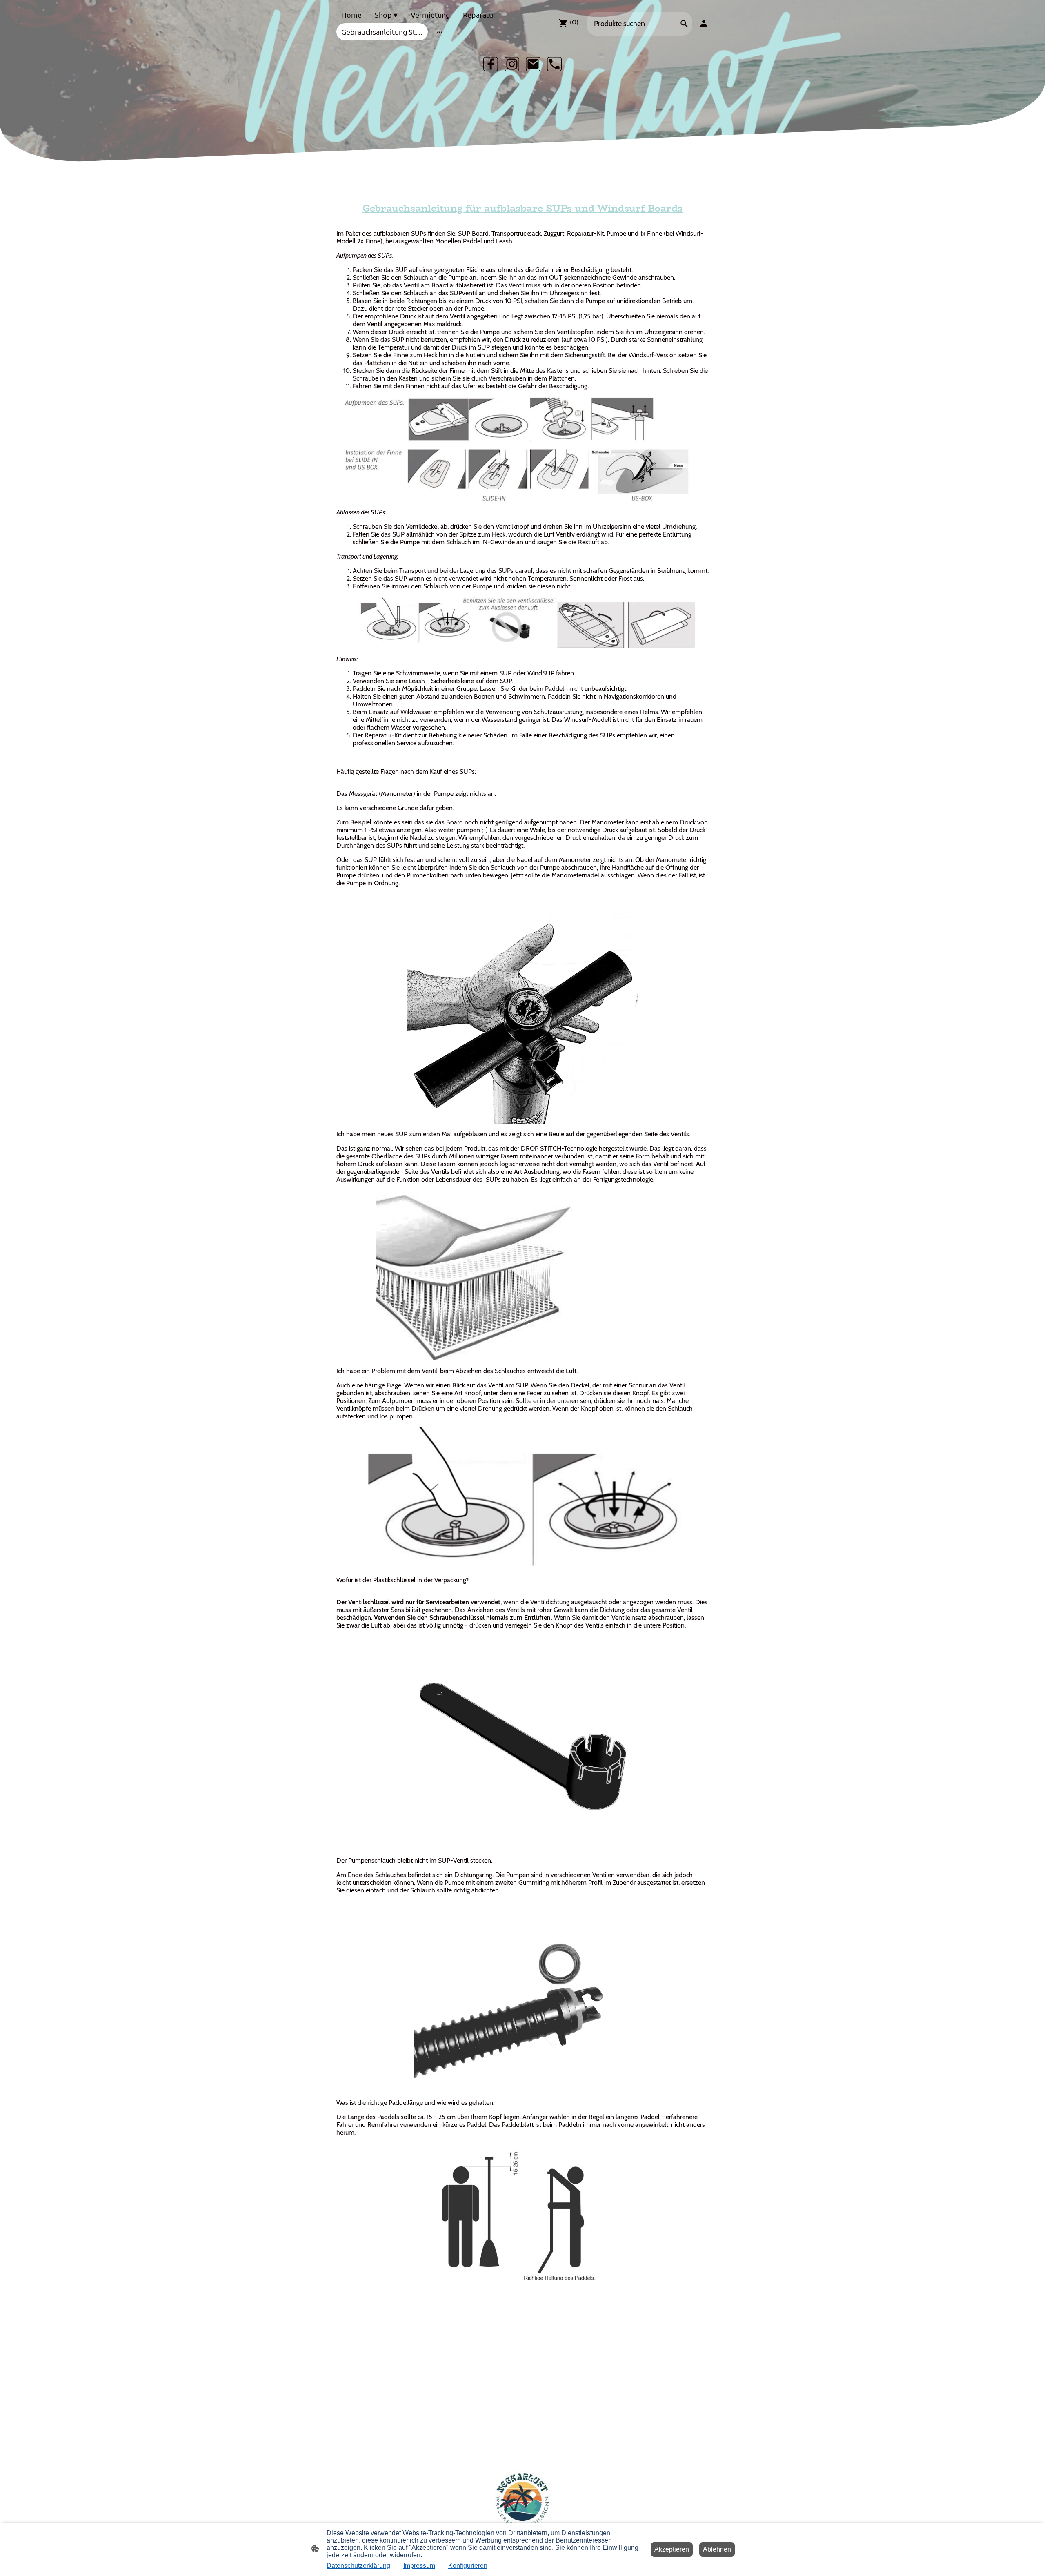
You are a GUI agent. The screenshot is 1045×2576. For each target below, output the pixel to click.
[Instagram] (512, 64)
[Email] (533, 64)
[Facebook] (491, 64)
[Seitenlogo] (523, 2500)
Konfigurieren (468, 2566)
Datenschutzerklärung (358, 2566)
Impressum (419, 2566)
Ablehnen (717, 2549)
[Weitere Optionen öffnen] (440, 32)
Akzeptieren (672, 2549)
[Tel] (554, 64)
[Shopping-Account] (704, 23)
